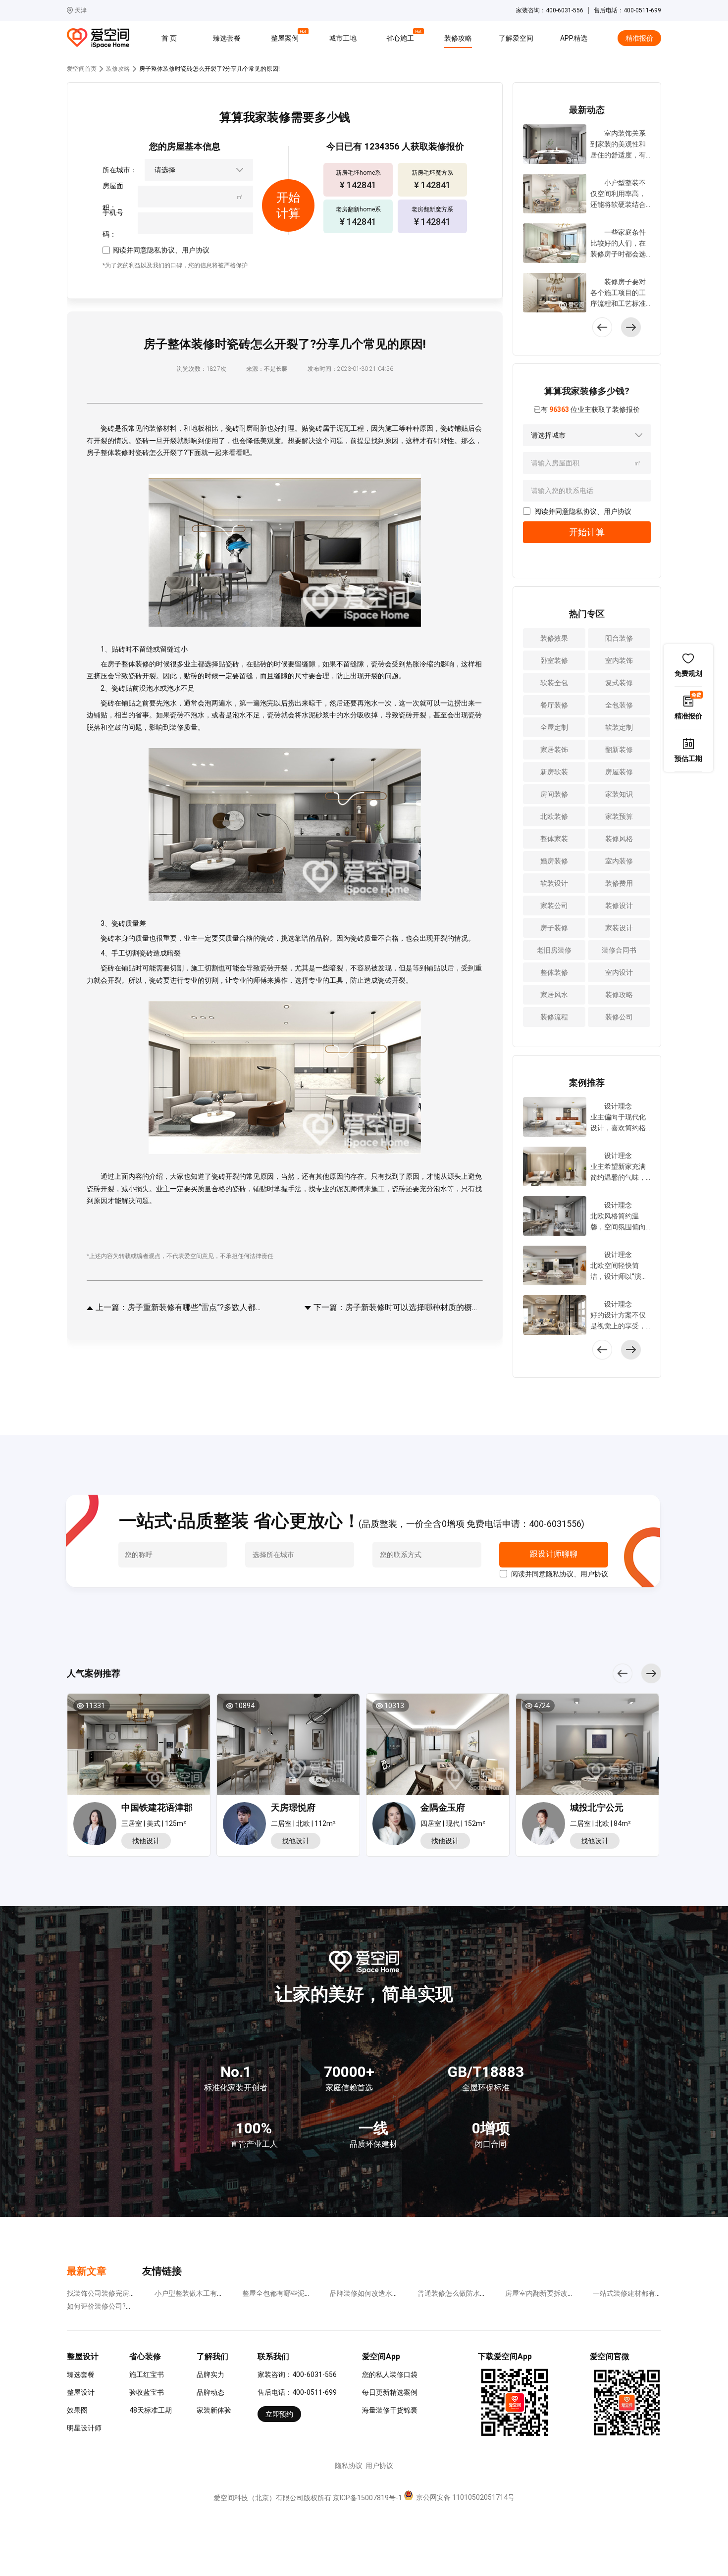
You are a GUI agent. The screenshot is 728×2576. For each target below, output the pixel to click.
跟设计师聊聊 (553, 1554)
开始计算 (587, 532)
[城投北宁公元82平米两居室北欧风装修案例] (587, 1748)
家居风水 (554, 995)
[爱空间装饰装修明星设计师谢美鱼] (546, 1825)
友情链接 (162, 2271)
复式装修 (619, 683)
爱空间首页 (82, 69)
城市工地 (343, 38)
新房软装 (554, 772)
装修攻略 (458, 38)
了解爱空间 (516, 38)
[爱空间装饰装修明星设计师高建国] (247, 1825)
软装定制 (619, 727)
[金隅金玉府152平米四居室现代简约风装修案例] (438, 1748)
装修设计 (619, 906)
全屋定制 (554, 727)
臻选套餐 (227, 38)
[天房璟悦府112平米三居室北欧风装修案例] (288, 1748)
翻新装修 (619, 750)
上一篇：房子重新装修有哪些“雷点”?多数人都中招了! (179, 1307)
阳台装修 (619, 638)
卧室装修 (554, 660)
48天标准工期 (151, 2410)
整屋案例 (286, 37)
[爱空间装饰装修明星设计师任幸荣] (97, 1825)
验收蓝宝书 (147, 2392)
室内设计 (619, 972)
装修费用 (619, 883)
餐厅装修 (554, 705)
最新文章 (87, 2271)
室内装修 (619, 861)
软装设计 (554, 883)
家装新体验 (214, 2410)
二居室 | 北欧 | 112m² (303, 1823)
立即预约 (279, 2414)
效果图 (77, 2410)
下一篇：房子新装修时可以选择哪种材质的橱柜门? (397, 1307)
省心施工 (402, 37)
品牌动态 (210, 2392)
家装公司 (554, 906)
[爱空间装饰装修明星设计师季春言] (396, 1825)
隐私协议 (161, 250)
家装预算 (619, 816)
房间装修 (554, 794)
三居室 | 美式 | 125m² (154, 1823)
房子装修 (554, 928)
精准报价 (639, 38)
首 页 (169, 38)
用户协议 (196, 250)
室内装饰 (619, 660)
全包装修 (619, 705)
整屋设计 (81, 2392)
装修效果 (554, 638)
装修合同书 (619, 950)
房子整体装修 (107, 453)
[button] (631, 327)
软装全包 (554, 683)
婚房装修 (554, 861)
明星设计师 (84, 2428)
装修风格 (619, 839)
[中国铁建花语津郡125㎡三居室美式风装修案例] (139, 1748)
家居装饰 (554, 750)
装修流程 (554, 1017)
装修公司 (619, 1017)
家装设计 (619, 928)
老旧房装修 (554, 950)
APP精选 (574, 38)
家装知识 (619, 794)
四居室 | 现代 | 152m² (453, 1823)
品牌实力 (210, 2374)
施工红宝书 (147, 2374)
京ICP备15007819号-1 (367, 2498)
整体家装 (554, 839)
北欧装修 (554, 816)
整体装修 (554, 972)
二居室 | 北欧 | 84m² (600, 1823)
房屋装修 (619, 772)
